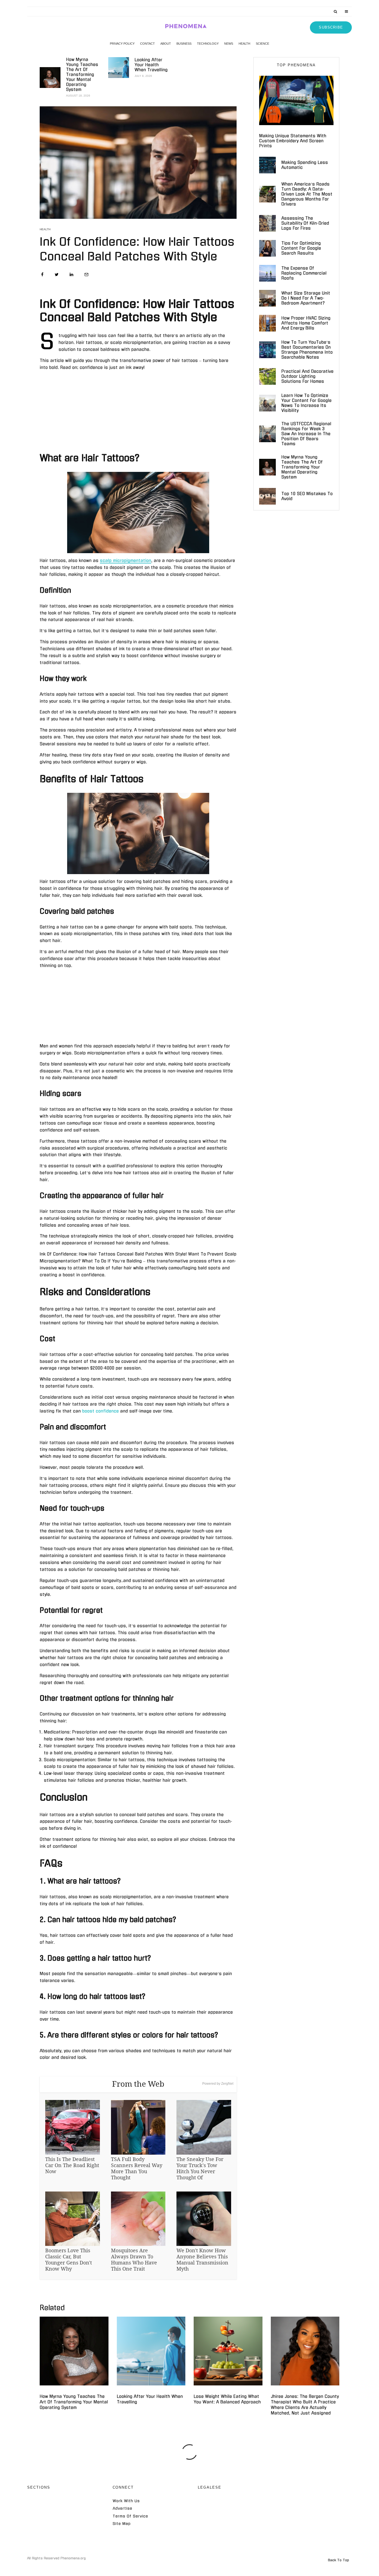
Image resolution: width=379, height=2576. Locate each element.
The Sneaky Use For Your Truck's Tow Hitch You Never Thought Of (200, 2168)
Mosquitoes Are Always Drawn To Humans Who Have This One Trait (134, 2259)
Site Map (122, 2524)
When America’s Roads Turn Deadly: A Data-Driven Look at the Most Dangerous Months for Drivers (307, 194)
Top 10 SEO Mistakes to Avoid (307, 496)
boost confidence (100, 1411)
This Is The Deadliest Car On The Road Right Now (72, 2165)
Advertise (122, 2508)
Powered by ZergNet (218, 2084)
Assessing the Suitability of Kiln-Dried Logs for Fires (305, 223)
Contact (147, 44)
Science (262, 44)
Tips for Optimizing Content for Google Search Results (301, 248)
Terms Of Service (130, 2516)
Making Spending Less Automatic (305, 165)
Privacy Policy (122, 44)
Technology (208, 44)
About (166, 44)
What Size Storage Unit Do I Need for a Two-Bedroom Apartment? (306, 298)
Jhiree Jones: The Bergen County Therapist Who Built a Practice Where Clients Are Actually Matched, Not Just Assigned (305, 2405)
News (229, 44)
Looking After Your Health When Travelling (151, 65)
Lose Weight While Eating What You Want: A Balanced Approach (227, 2399)
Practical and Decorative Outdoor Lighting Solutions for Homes (307, 376)
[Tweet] (57, 274)
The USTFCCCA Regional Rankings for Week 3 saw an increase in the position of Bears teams (306, 434)
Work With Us (126, 2501)
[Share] (42, 274)
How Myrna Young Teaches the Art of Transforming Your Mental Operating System (82, 74)
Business (184, 44)
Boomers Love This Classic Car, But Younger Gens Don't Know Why (69, 2259)
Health (244, 44)
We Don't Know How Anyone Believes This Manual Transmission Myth (202, 2259)
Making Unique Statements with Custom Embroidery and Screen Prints (293, 141)
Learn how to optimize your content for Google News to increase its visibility (306, 403)
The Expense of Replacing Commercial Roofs (304, 273)
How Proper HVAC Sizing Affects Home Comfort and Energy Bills (306, 323)
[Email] (86, 274)
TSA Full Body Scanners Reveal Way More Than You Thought (137, 2168)
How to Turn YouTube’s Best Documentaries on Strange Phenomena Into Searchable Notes (307, 350)
